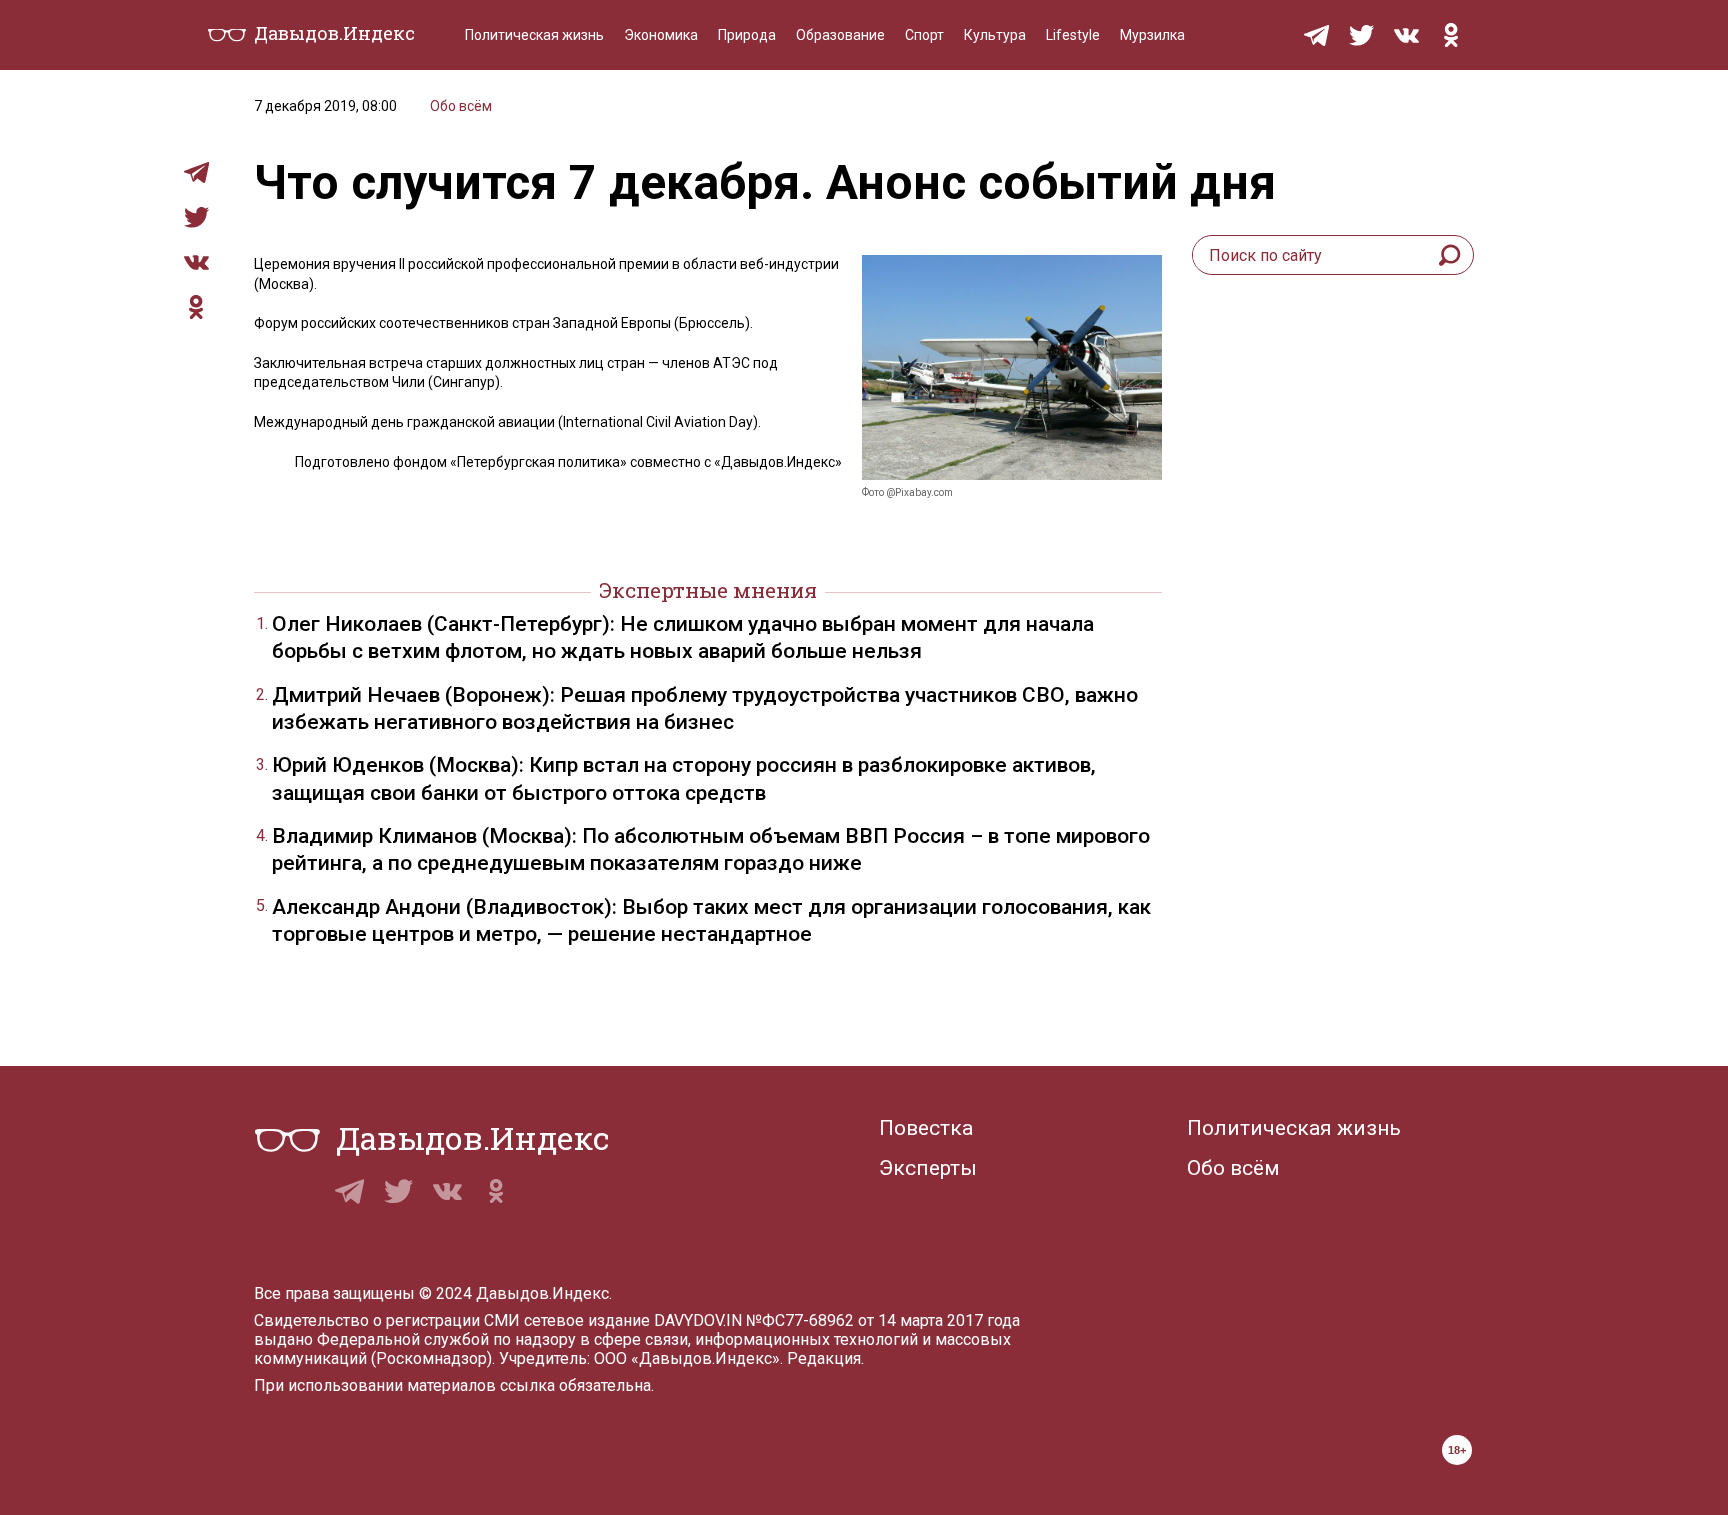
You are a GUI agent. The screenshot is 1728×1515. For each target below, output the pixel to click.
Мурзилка (1152, 35)
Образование (840, 35)
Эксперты (928, 1168)
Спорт (924, 35)
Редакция (824, 1358)
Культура (995, 35)
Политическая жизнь (534, 35)
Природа (747, 35)
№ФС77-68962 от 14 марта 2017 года (883, 1320)
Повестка (926, 1128)
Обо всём (461, 106)
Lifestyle (1073, 35)
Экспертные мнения (708, 590)
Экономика (661, 35)
